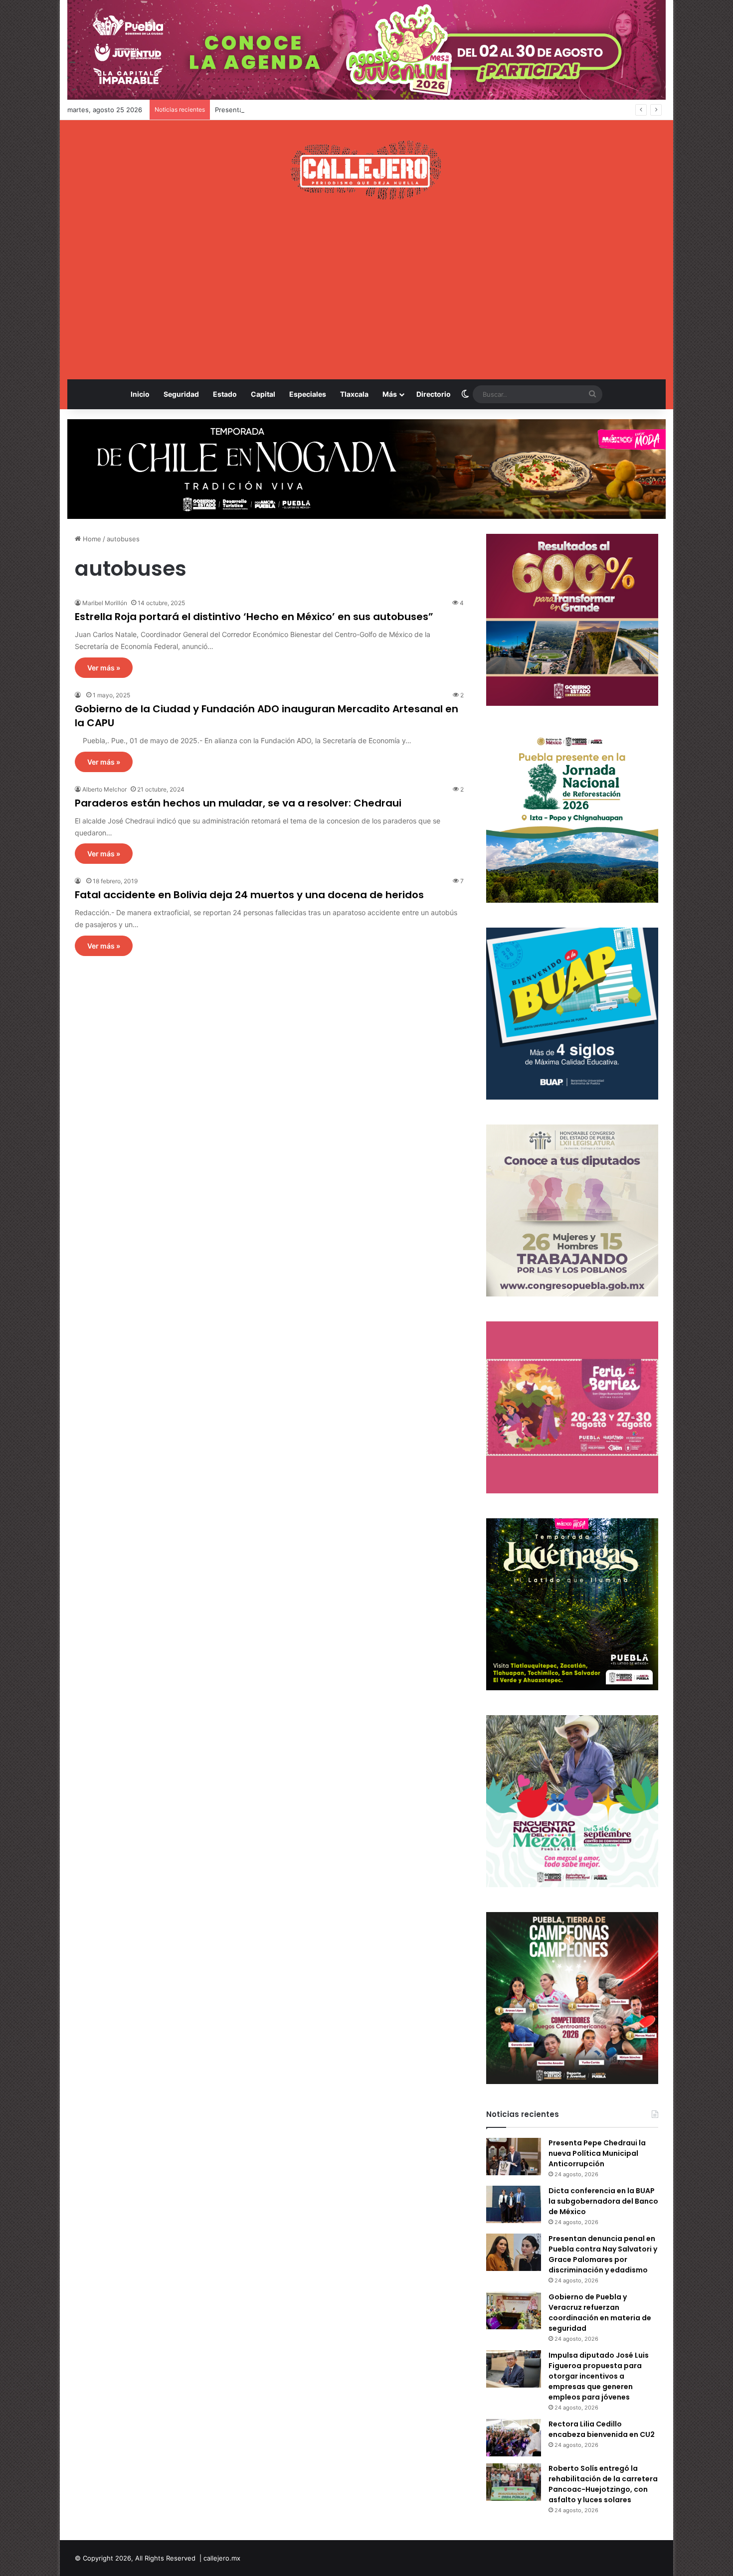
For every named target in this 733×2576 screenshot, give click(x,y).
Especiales (308, 394)
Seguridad (181, 394)
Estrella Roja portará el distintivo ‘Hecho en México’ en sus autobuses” (254, 617)
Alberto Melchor (104, 789)
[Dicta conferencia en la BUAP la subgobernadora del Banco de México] (514, 2204)
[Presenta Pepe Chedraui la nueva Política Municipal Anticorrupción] (514, 2157)
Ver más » (104, 668)
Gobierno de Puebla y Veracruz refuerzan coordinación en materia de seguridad (600, 2313)
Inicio (140, 394)
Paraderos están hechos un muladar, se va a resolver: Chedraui (238, 803)
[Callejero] (367, 170)
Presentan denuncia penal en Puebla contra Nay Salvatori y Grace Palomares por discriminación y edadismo (382, 110)
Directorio (434, 394)
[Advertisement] (366, 290)
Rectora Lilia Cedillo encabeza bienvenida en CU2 (602, 2429)
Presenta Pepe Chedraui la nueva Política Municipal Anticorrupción (597, 2153)
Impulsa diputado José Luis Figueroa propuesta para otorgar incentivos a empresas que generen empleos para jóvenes (599, 2376)
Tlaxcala (354, 394)
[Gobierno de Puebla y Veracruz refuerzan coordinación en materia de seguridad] (514, 2311)
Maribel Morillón (105, 603)
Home (91, 539)
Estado (225, 394)
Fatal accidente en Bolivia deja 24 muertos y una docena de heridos (249, 895)
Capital (263, 394)
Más (390, 394)
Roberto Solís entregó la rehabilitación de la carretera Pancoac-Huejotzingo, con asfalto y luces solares (603, 2484)
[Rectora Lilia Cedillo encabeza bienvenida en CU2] (514, 2438)
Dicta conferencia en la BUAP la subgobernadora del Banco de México (603, 2201)
